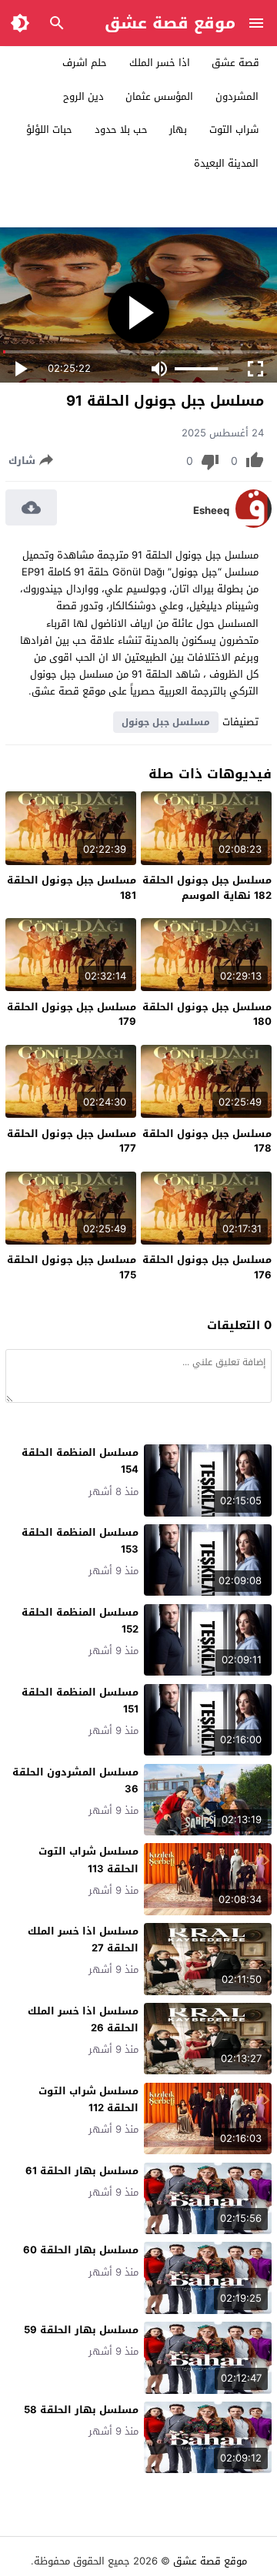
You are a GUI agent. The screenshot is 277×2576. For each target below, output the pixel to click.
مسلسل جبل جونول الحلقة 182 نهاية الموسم (207, 888)
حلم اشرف (85, 63)
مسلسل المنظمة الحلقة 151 (80, 1701)
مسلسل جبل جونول (166, 722)
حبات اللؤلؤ (49, 129)
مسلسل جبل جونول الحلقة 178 (207, 1141)
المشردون (237, 96)
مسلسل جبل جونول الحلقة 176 (207, 1267)
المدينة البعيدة (226, 163)
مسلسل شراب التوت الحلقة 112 (88, 2099)
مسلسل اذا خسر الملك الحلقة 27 (83, 1939)
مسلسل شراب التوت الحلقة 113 (88, 1860)
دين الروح (83, 96)
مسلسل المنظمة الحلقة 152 (80, 1621)
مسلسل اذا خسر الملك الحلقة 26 (83, 2019)
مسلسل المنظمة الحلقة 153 (80, 1541)
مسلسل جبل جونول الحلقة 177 (72, 1141)
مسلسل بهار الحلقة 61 (82, 2171)
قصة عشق (235, 63)
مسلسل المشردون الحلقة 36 (75, 1780)
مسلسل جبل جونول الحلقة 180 (207, 1014)
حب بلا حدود (121, 129)
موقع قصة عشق (170, 23)
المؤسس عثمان (159, 96)
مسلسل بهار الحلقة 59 (81, 2330)
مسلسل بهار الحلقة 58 (81, 2410)
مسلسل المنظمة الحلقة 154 (80, 1461)
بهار (178, 129)
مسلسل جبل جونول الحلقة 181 (72, 888)
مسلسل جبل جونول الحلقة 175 (72, 1267)
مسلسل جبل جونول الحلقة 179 (72, 1014)
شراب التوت (234, 129)
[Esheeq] (254, 524)
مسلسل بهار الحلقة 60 (81, 2250)
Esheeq (211, 511)
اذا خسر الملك (160, 63)
